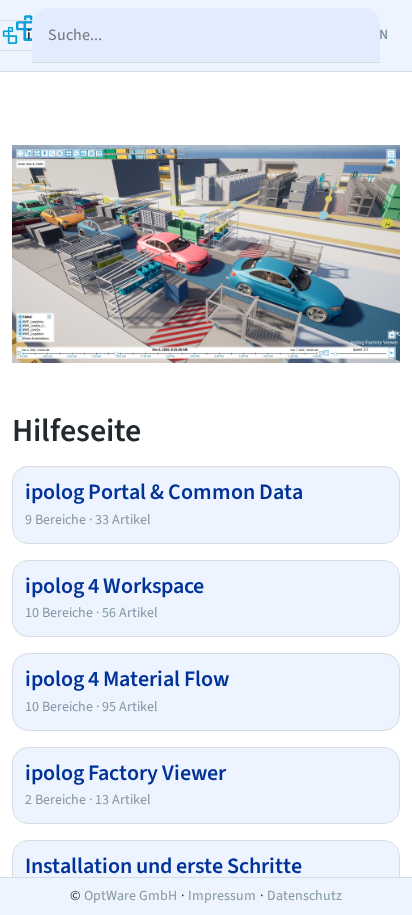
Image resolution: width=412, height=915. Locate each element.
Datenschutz (304, 896)
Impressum (222, 896)
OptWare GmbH (130, 896)
